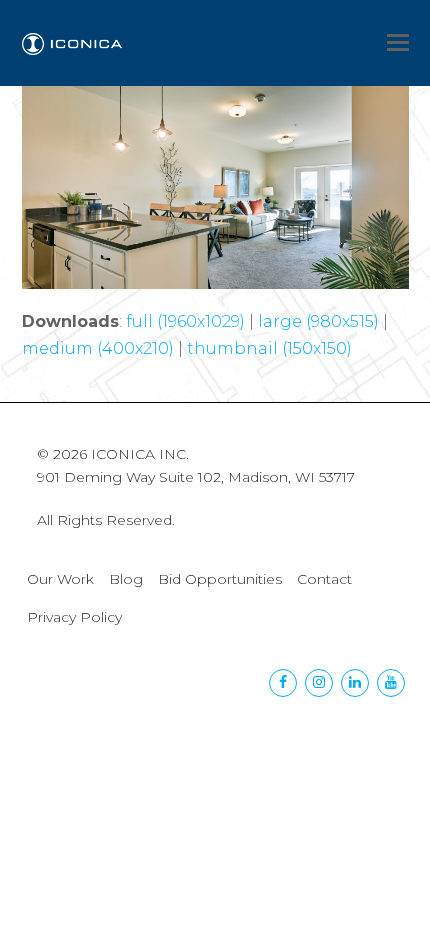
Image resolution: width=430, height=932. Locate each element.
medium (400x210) (98, 348)
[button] (398, 43)
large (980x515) (318, 321)
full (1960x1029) (185, 321)
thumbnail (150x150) (269, 348)
